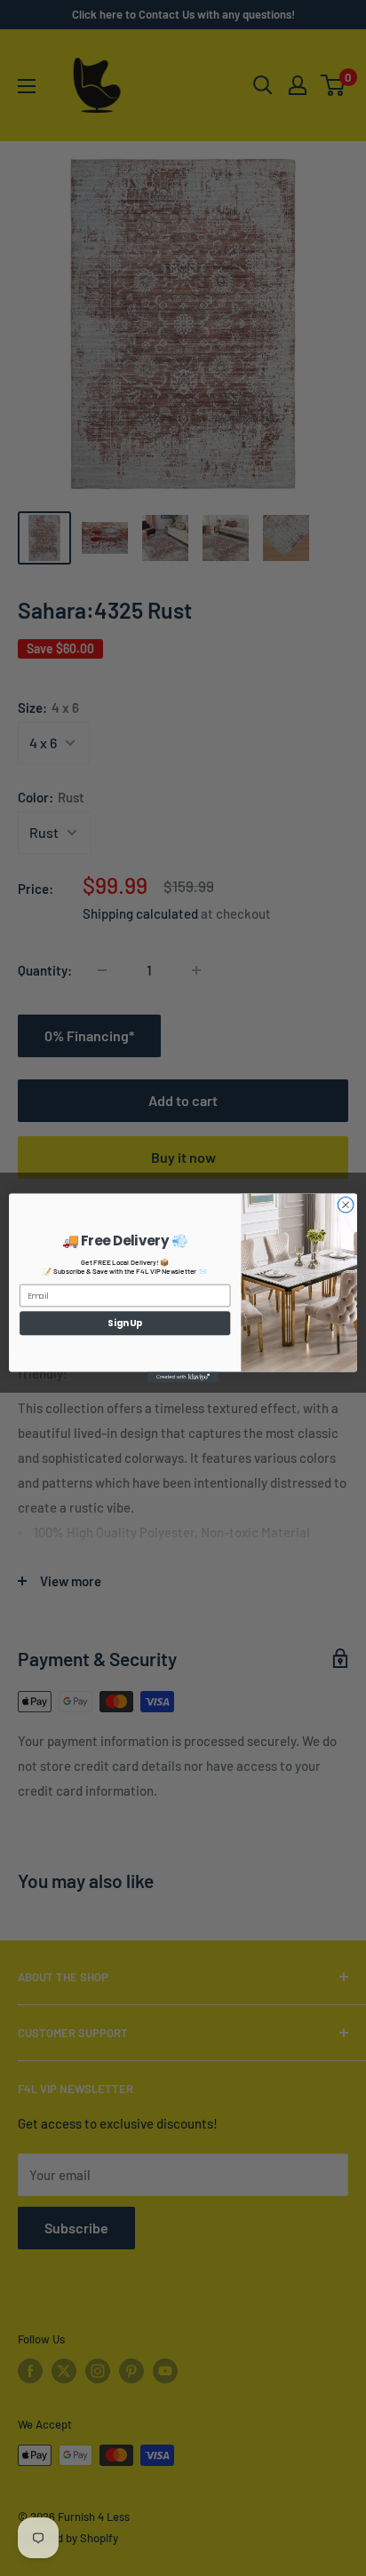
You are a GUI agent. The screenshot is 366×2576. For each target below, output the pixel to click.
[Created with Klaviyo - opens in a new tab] (183, 1377)
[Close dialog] (346, 1205)
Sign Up (125, 1323)
